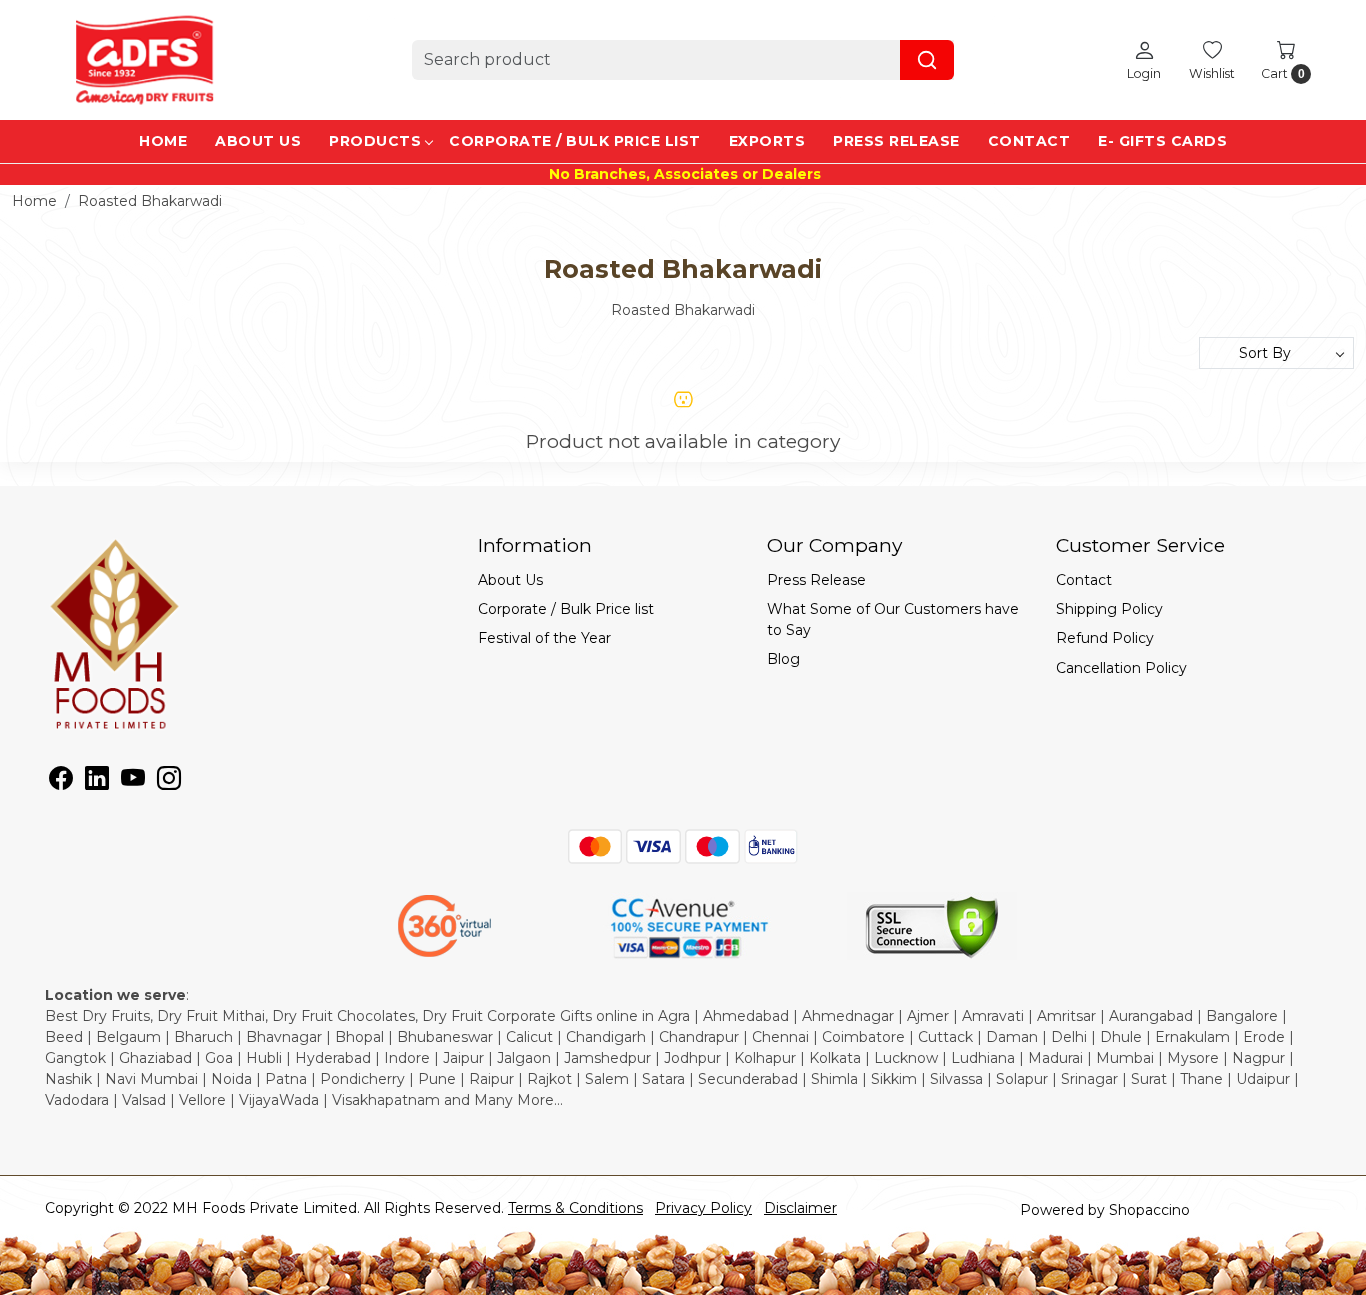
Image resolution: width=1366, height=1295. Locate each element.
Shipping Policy (1109, 609)
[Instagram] (169, 782)
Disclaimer (800, 1208)
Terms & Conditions (575, 1208)
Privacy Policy (703, 1208)
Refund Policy (1105, 638)
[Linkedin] (97, 782)
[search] (927, 60)
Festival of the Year (544, 638)
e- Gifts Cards (1162, 141)
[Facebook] (61, 782)
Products (375, 141)
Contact (1029, 141)
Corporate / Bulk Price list (575, 141)
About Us (258, 141)
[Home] (145, 60)
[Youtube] (133, 782)
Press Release (896, 141)
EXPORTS (767, 141)
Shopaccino (1149, 1210)
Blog (783, 659)
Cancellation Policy (1121, 668)
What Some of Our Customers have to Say (893, 619)
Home (163, 141)
